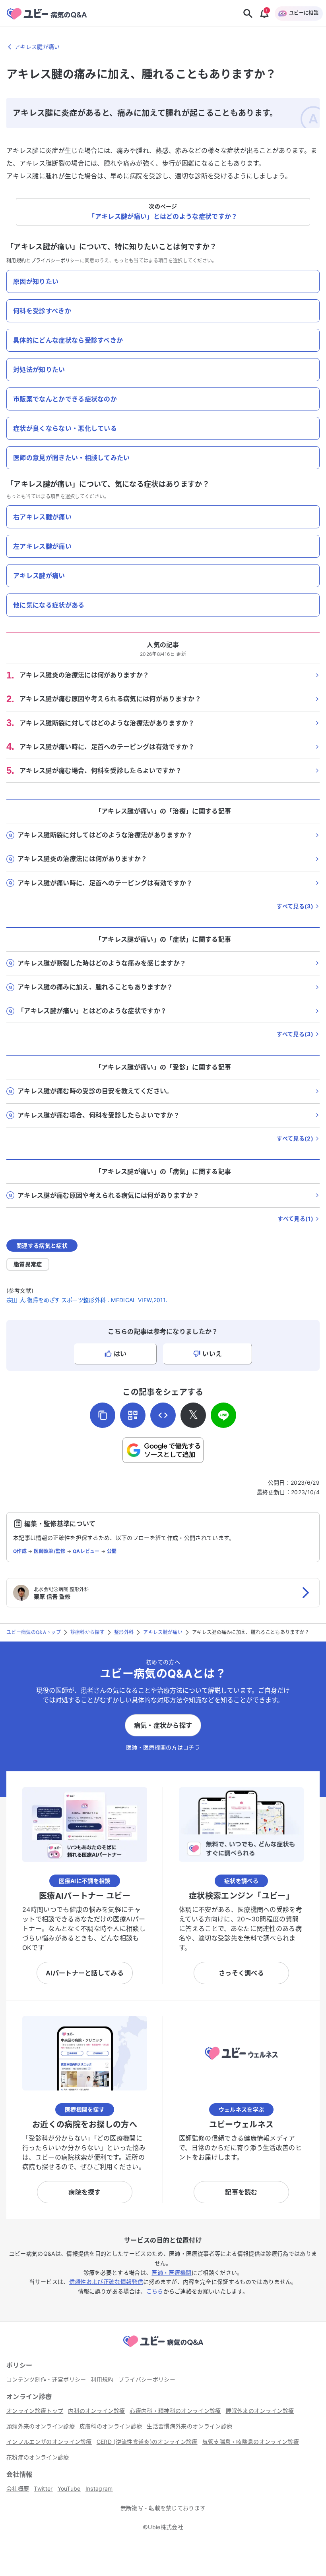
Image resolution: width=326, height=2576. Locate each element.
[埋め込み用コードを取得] (163, 1415)
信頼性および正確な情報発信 (106, 2282)
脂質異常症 (28, 1264)
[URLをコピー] (103, 1415)
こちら (155, 2291)
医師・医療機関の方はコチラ (163, 1747)
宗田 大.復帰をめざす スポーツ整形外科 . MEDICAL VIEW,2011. (87, 1300)
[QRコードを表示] (133, 1415)
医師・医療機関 (171, 2273)
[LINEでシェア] (223, 1415)
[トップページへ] (163, 2348)
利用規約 (16, 261)
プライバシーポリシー (55, 261)
